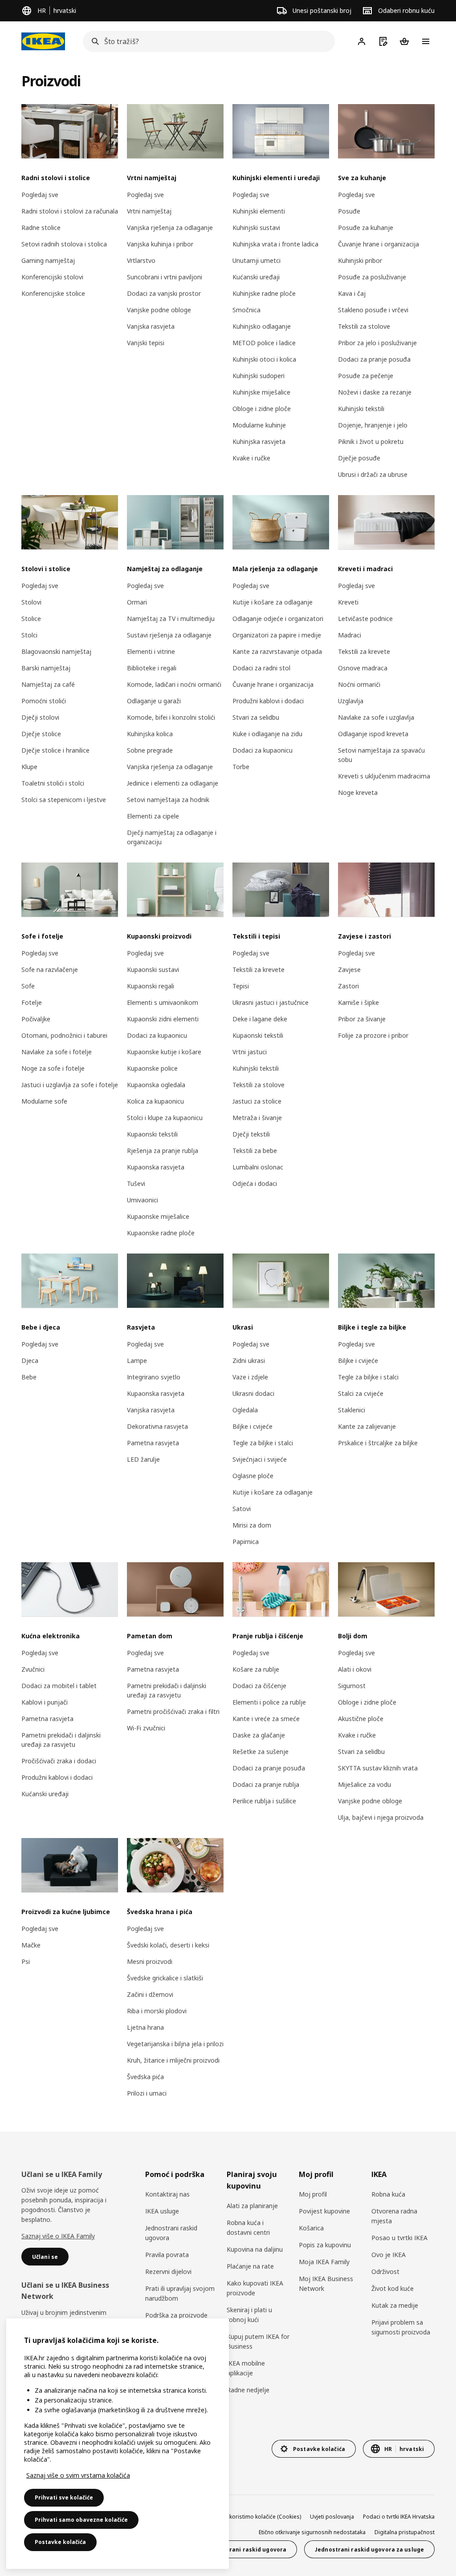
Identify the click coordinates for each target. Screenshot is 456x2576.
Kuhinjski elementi (259, 211)
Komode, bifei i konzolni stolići (171, 717)
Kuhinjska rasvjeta (259, 441)
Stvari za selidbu (256, 717)
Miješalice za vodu (364, 1784)
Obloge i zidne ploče (262, 409)
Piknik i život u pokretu (371, 441)
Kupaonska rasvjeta (156, 1167)
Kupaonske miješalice (158, 1216)
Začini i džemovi (150, 1994)
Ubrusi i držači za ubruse (373, 474)
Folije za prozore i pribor (373, 1035)
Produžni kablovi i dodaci (268, 701)
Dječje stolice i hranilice (55, 750)
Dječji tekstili (251, 1134)
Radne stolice (41, 228)
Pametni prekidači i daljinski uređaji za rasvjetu (61, 1740)
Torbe (241, 767)
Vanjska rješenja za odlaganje (170, 228)
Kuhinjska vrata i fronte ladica (275, 244)
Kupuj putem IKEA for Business (258, 2341)
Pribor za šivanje (362, 1019)
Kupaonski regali (151, 986)
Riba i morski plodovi (157, 2011)
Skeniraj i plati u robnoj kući (249, 2315)
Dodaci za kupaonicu (263, 750)
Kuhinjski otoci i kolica (264, 359)
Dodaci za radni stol (261, 668)
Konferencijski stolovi (52, 277)
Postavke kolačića (60, 2542)
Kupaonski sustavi (153, 970)
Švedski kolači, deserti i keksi (168, 1945)
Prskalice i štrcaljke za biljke (378, 1443)
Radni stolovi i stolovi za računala (70, 211)
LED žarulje (143, 1459)
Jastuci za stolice (257, 1101)
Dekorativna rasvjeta (157, 1426)
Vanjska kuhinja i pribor (160, 244)
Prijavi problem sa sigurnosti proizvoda (401, 2327)
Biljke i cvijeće (252, 1426)
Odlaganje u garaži (154, 701)
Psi (26, 1961)
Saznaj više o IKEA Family (58, 2236)
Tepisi (241, 986)
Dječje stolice (41, 734)
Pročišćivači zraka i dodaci (59, 1761)
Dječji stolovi (40, 717)
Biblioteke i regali (152, 668)
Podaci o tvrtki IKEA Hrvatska (399, 2517)
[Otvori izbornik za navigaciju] (426, 41)
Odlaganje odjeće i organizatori (278, 619)
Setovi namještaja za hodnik (168, 800)
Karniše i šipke (358, 1002)
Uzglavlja (351, 701)
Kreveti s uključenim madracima (384, 776)
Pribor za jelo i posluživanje (377, 343)
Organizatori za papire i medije (277, 635)
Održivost (385, 2272)
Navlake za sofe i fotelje (57, 1052)
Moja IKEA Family (324, 2262)
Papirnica (246, 1542)
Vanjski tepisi (146, 343)
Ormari (137, 602)
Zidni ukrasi (249, 1361)
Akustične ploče (361, 1719)
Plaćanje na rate (250, 2266)
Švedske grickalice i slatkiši (165, 1978)
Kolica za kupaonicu (155, 1101)
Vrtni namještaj (149, 211)
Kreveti (348, 602)
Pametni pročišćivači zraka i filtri (173, 1711)
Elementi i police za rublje (269, 1702)
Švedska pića (145, 2077)
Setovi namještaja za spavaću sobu (381, 755)
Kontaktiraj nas (167, 2194)
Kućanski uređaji (256, 277)
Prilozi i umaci (147, 2093)
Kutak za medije (395, 2305)
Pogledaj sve (40, 195)
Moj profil (313, 2194)
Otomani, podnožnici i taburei (64, 1035)
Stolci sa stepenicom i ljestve (64, 800)
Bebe (29, 1377)
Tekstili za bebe (255, 1151)
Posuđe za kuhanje (366, 228)
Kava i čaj (352, 293)
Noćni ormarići (359, 684)
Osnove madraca (363, 668)
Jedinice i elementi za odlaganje (173, 783)
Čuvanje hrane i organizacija (379, 244)
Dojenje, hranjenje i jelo (373, 425)
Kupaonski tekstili (152, 1134)
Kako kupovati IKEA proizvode (255, 2288)
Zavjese (349, 970)
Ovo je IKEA (389, 2255)
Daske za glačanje (259, 1735)
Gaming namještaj (48, 260)
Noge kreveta (358, 792)
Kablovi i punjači (45, 1702)
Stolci (29, 635)
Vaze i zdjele (250, 1377)
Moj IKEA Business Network (326, 2284)
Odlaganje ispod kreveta (373, 734)
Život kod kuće (393, 2288)
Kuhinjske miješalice (261, 392)
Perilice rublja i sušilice (264, 1801)
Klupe (29, 767)
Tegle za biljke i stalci (263, 1443)
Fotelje (32, 1002)
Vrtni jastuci (250, 1052)
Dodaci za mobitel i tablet (59, 1686)
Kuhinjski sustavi (256, 228)
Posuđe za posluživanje (372, 277)
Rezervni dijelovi (168, 2272)
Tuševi (136, 1183)
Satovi (242, 1509)
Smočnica (246, 310)
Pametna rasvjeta (153, 1443)
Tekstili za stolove (364, 326)
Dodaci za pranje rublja (266, 1784)
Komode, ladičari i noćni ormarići (174, 684)
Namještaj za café (48, 684)
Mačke (31, 1945)
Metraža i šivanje (257, 1118)
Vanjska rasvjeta (151, 326)
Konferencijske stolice (53, 293)
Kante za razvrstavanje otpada (277, 651)
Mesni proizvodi (150, 1961)
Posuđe (349, 211)
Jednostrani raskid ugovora (171, 2233)
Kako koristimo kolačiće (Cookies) (258, 2517)
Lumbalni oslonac (258, 1167)
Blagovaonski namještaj (56, 651)
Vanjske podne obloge (159, 310)
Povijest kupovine (324, 2211)
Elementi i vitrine (151, 651)
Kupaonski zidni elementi (163, 1019)
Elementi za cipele (153, 816)
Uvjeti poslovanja (332, 2517)
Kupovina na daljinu (255, 2249)
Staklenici (352, 1410)
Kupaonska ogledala (156, 1085)
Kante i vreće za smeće (266, 1719)
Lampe (137, 1361)
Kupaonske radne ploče (161, 1233)
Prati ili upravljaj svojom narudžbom (180, 2293)
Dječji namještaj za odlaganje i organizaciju (172, 837)
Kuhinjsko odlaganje (262, 326)
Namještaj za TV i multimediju (171, 619)
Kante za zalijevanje (367, 1426)
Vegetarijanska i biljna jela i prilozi (175, 2044)
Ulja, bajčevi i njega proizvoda (381, 1817)
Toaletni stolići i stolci (53, 783)
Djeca (30, 1361)
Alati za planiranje (252, 2206)
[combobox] (206, 41)
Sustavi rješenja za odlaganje (169, 635)
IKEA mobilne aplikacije (246, 2368)
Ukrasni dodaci (253, 1393)
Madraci (350, 635)
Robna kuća (388, 2194)
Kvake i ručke (251, 458)
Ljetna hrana (145, 2027)
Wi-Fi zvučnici (146, 1728)
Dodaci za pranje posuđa (374, 359)
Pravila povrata (167, 2255)
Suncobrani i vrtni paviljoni (165, 277)
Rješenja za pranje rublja (163, 1151)
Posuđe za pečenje (366, 376)
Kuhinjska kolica (150, 734)
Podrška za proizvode (176, 2315)
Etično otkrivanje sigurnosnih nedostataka (312, 2532)
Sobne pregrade (150, 750)
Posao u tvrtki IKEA (399, 2238)
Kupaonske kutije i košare (164, 1052)
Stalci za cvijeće (361, 1393)
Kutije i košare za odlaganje (273, 602)
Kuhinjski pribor (360, 260)
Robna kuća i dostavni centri (248, 2227)
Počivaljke (36, 1019)
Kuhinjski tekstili (361, 409)
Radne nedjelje (248, 2390)
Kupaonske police (152, 1068)
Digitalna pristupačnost (405, 2532)
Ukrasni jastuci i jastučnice (271, 1002)
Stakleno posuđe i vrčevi (373, 310)
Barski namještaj (46, 668)
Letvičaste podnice (365, 619)
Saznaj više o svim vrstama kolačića (78, 2475)
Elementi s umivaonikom (163, 1002)
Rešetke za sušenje (261, 1752)
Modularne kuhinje (259, 425)
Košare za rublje (256, 1669)
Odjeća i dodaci (255, 1183)
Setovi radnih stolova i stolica (64, 244)
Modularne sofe (44, 1101)
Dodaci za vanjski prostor (164, 293)
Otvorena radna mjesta (394, 2216)
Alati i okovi (355, 1669)
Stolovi (31, 602)
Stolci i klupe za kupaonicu (165, 1118)
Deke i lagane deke (260, 1019)
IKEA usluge (162, 2211)
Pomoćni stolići (44, 701)
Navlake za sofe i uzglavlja (376, 717)
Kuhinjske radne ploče (264, 293)
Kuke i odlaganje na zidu (267, 734)
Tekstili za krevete (364, 651)
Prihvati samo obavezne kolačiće (81, 2520)
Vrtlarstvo (141, 260)
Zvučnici (33, 1669)
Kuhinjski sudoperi (259, 376)
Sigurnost (352, 1686)
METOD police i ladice (264, 343)
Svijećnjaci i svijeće (260, 1459)
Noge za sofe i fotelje (53, 1068)
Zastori (348, 986)
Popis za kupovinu (325, 2245)
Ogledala (245, 1410)
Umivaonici (142, 1200)
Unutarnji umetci (256, 260)
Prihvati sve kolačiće (64, 2497)
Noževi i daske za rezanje (375, 392)
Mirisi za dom (252, 1525)
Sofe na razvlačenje (50, 970)
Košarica (311, 2228)
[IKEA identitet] (43, 41)
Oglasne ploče (253, 1476)
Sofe (28, 986)
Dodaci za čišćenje (259, 1686)
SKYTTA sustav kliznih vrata (378, 1768)
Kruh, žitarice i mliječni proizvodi (173, 2060)
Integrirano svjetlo (154, 1377)
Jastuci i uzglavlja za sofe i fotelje (70, 1085)
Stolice (31, 619)
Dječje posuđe (359, 458)
